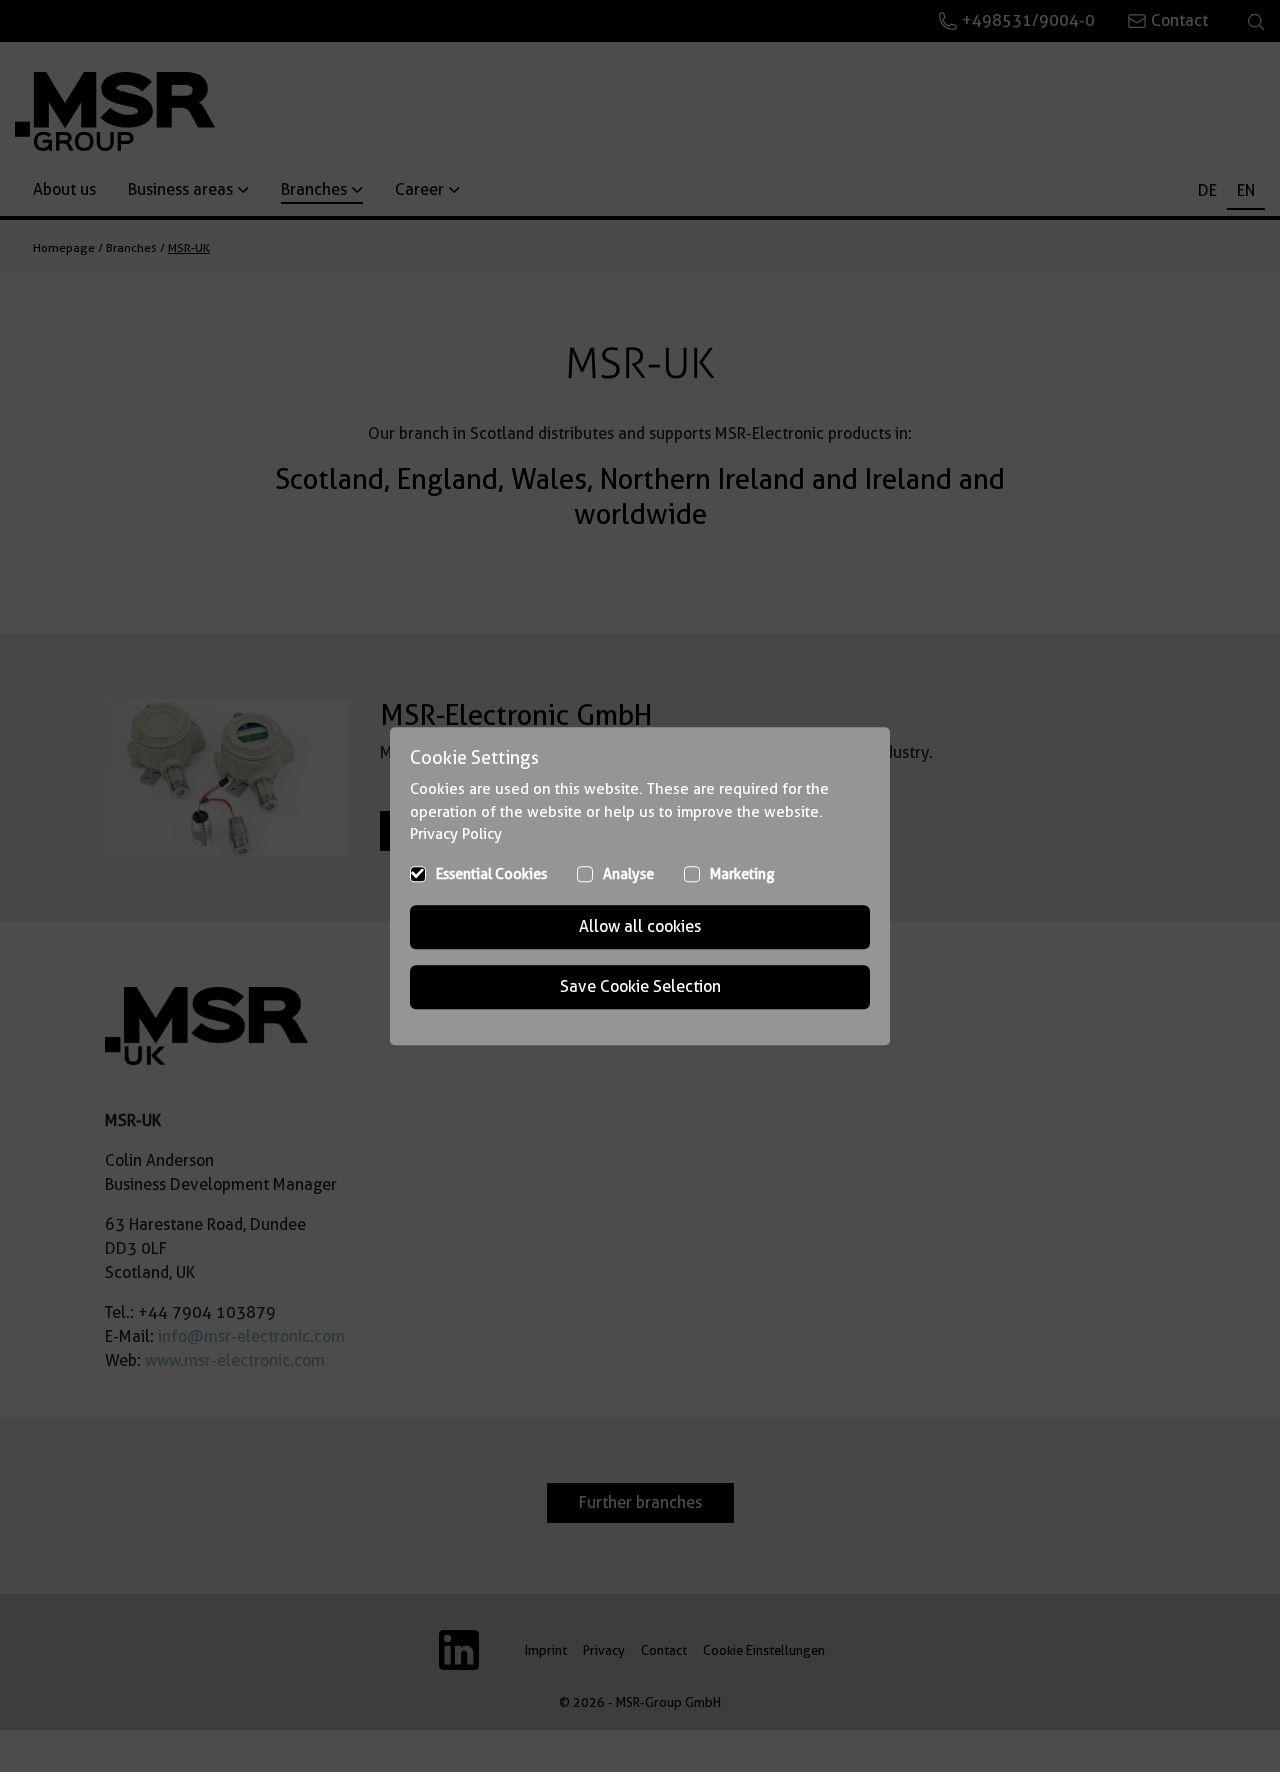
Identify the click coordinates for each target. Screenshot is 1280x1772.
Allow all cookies (640, 926)
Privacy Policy (456, 834)
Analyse (628, 874)
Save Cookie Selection (640, 986)
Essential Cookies (491, 874)
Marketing (742, 874)
